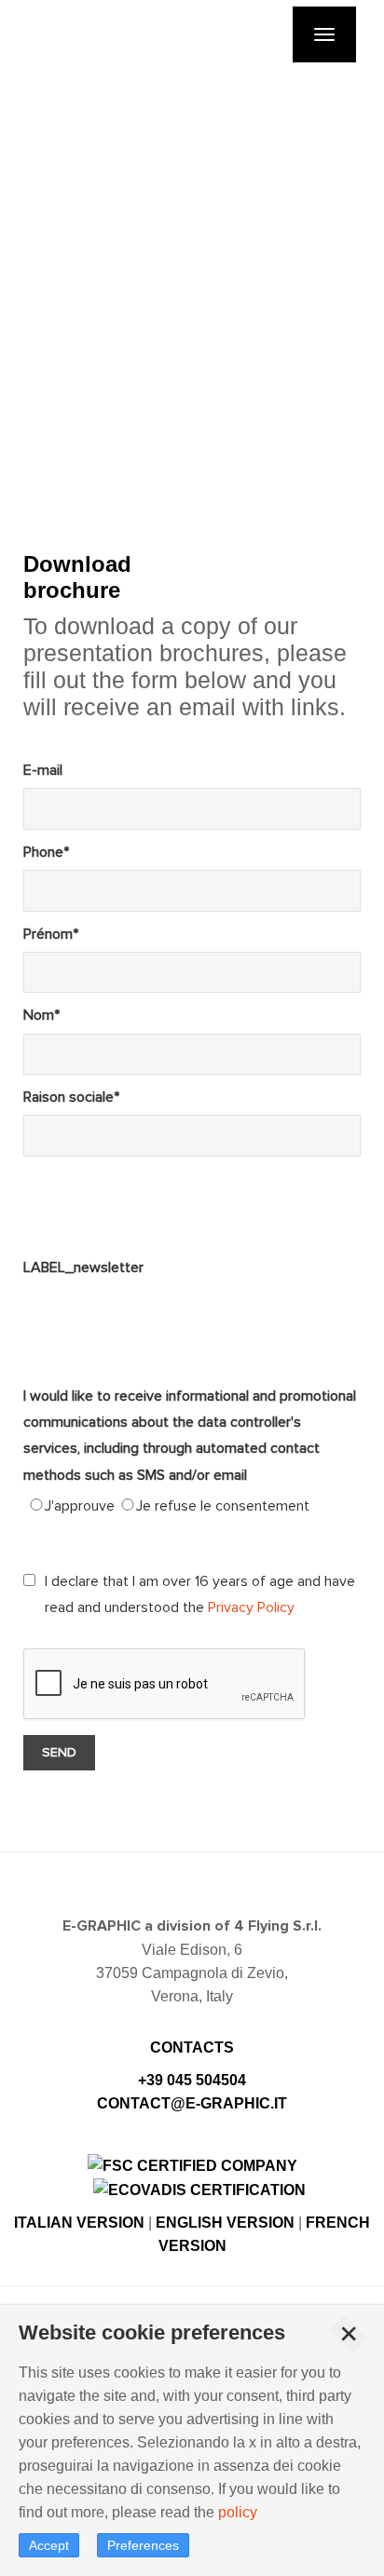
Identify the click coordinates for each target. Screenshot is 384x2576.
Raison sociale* (71, 1097)
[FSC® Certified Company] (192, 2164)
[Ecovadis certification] (199, 2189)
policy (238, 2512)
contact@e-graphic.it (192, 2103)
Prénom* (51, 934)
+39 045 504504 (192, 2080)
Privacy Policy (251, 1607)
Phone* (46, 852)
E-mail (43, 770)
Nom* (41, 1015)
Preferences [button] (143, 2545)
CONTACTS (192, 2047)
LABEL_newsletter (83, 1268)
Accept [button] (49, 2545)
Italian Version (79, 2223)
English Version (225, 2223)
